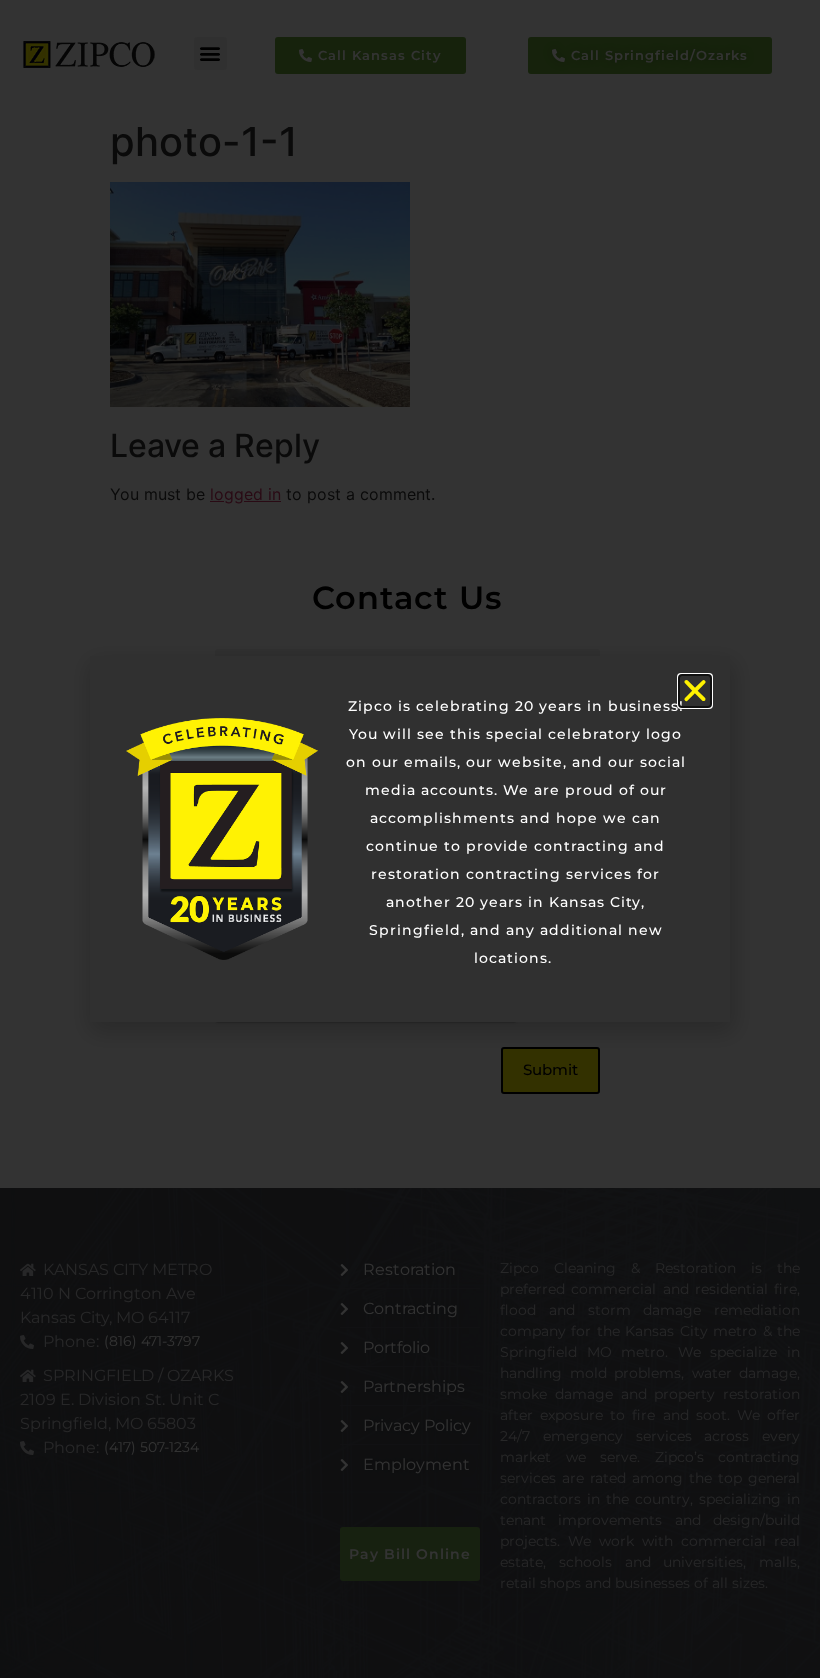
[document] (410, 839)
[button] (695, 691)
